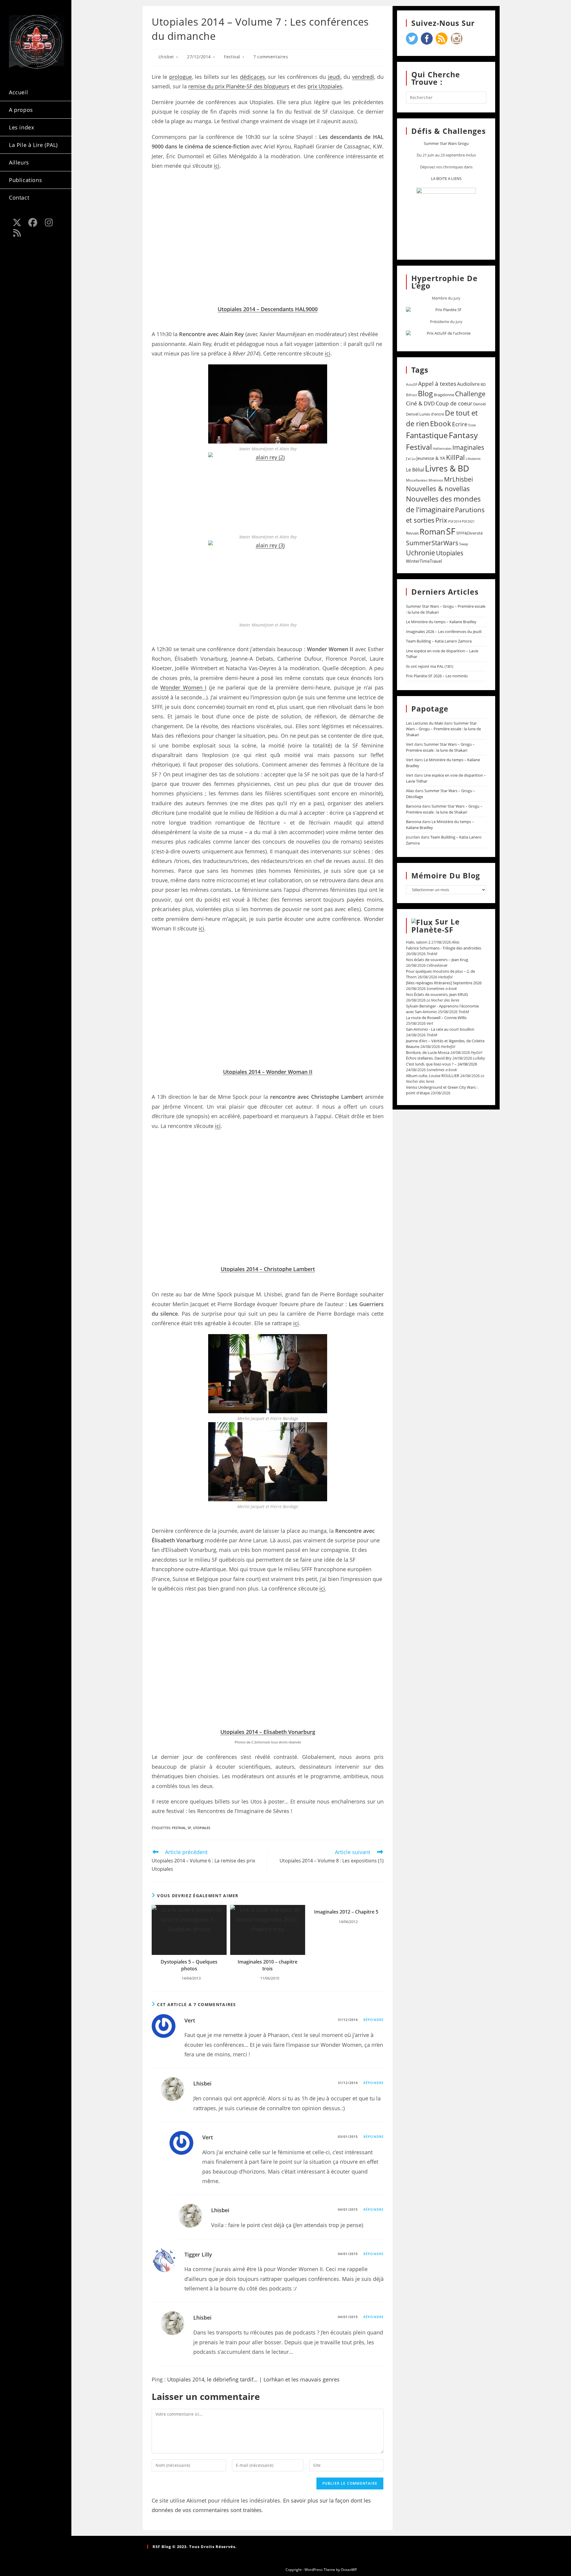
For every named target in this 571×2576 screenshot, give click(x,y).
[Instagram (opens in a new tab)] (49, 222)
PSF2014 (455, 521)
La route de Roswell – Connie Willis (436, 1018)
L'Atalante (473, 459)
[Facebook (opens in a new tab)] (33, 222)
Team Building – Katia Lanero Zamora (439, 641)
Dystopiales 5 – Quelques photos (189, 1965)
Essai (472, 425)
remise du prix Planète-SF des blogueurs (239, 86)
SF (189, 1828)
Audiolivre (468, 384)
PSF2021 (468, 521)
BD (483, 384)
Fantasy (463, 435)
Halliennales (442, 448)
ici (217, 166)
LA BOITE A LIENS (446, 178)
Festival (232, 57)
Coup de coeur (454, 403)
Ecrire (460, 424)
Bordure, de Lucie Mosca (428, 1052)
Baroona (414, 806)
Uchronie (421, 553)
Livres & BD (447, 468)
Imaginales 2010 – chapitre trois (268, 1965)
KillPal (455, 457)
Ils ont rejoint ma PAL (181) (430, 666)
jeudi (334, 77)
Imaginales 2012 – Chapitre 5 (346, 1912)
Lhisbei (166, 57)
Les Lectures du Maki (425, 723)
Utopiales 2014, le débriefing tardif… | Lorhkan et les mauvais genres (253, 2379)
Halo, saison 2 (418, 942)
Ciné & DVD (420, 403)
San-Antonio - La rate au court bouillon (440, 1029)
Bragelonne (444, 395)
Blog (425, 393)
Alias (410, 791)
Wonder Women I (183, 687)
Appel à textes (437, 384)
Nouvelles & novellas (438, 489)
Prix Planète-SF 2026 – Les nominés (437, 676)
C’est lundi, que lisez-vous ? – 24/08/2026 (441, 1064)
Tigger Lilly (198, 2254)
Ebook (441, 424)
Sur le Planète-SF (436, 926)
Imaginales (468, 447)
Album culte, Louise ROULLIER (433, 1076)
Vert (190, 2020)
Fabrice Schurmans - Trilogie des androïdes (444, 948)
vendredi (363, 77)
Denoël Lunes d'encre (425, 414)
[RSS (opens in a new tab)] (17, 233)
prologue (181, 77)
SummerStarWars (432, 543)
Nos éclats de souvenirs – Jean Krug (437, 960)
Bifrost (411, 395)
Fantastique (427, 435)
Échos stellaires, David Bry (429, 1058)
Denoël (479, 404)
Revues (412, 533)
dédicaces (252, 77)
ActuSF (412, 384)
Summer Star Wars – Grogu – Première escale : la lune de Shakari (443, 729)
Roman (432, 532)
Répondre (374, 2020)
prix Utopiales (325, 86)
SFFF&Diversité (469, 533)
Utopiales (202, 1828)
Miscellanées (417, 480)
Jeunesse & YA (431, 458)
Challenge (470, 394)
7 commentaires (271, 57)
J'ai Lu (411, 459)
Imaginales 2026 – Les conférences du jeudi (444, 632)
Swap (464, 544)
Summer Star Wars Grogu (446, 143)
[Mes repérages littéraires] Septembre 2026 (444, 983)
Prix (441, 520)
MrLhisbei (458, 479)
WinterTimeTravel (424, 561)
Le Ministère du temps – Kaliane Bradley (441, 622)
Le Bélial (415, 470)
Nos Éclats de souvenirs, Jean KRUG (437, 994)
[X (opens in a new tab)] (17, 222)
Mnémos (436, 480)
